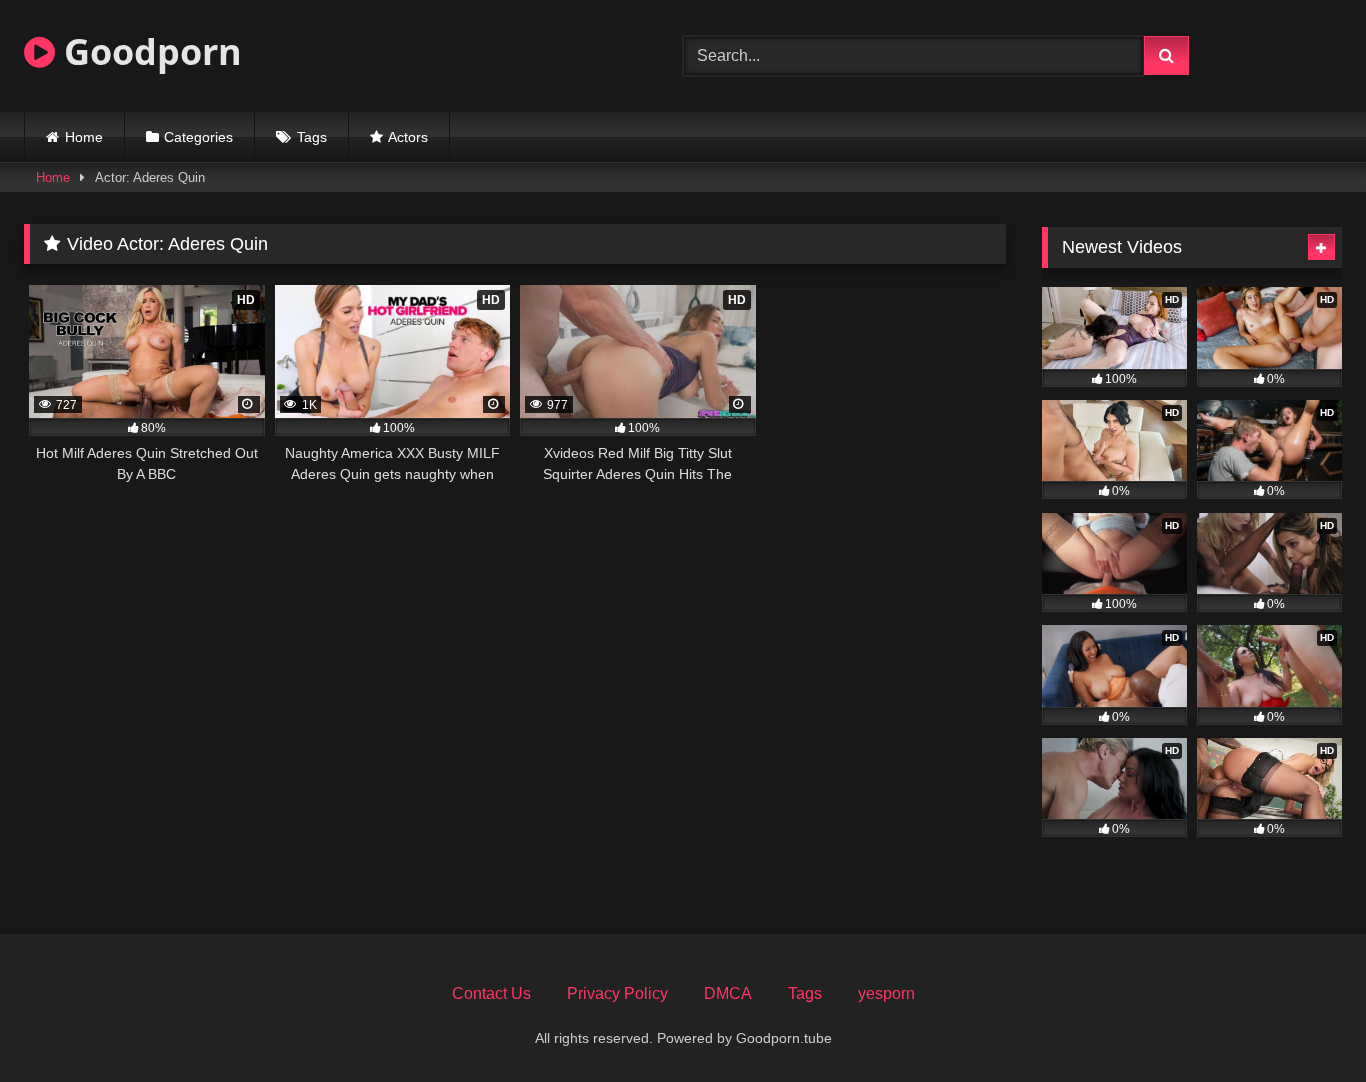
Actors (408, 137)
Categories (198, 137)
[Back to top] (1304, 1022)
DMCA (728, 993)
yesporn (886, 993)
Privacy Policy (617, 993)
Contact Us (491, 993)
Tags (312, 137)
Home (84, 137)
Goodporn (148, 51)
